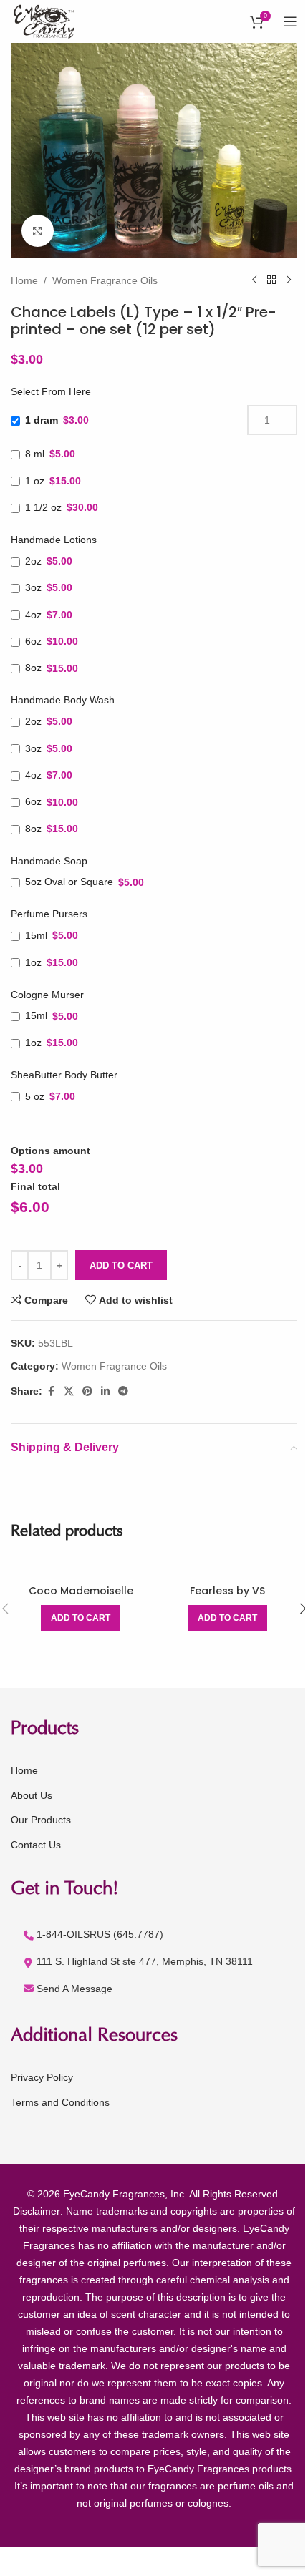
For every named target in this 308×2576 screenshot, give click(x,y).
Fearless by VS (227, 1591)
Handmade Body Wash (63, 700)
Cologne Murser (47, 995)
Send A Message (74, 1989)
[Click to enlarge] (38, 231)
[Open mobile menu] (290, 21)
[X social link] (69, 1391)
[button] (81, 1618)
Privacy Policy (42, 2077)
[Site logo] (45, 21)
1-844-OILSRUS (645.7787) (100, 1934)
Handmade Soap (49, 861)
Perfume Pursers (49, 914)
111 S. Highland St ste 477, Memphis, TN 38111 (145, 1961)
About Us (32, 1795)
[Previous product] (254, 280)
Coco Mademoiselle (81, 1591)
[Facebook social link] (51, 1391)
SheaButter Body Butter (64, 1075)
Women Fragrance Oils (105, 280)
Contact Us (36, 1845)
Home (24, 280)
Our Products (41, 1820)
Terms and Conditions (60, 2102)
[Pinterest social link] (87, 1391)
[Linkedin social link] (105, 1391)
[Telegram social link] (123, 1391)
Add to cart (121, 1265)
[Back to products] (271, 280)
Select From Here (51, 391)
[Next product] (289, 280)
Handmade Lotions (54, 540)
